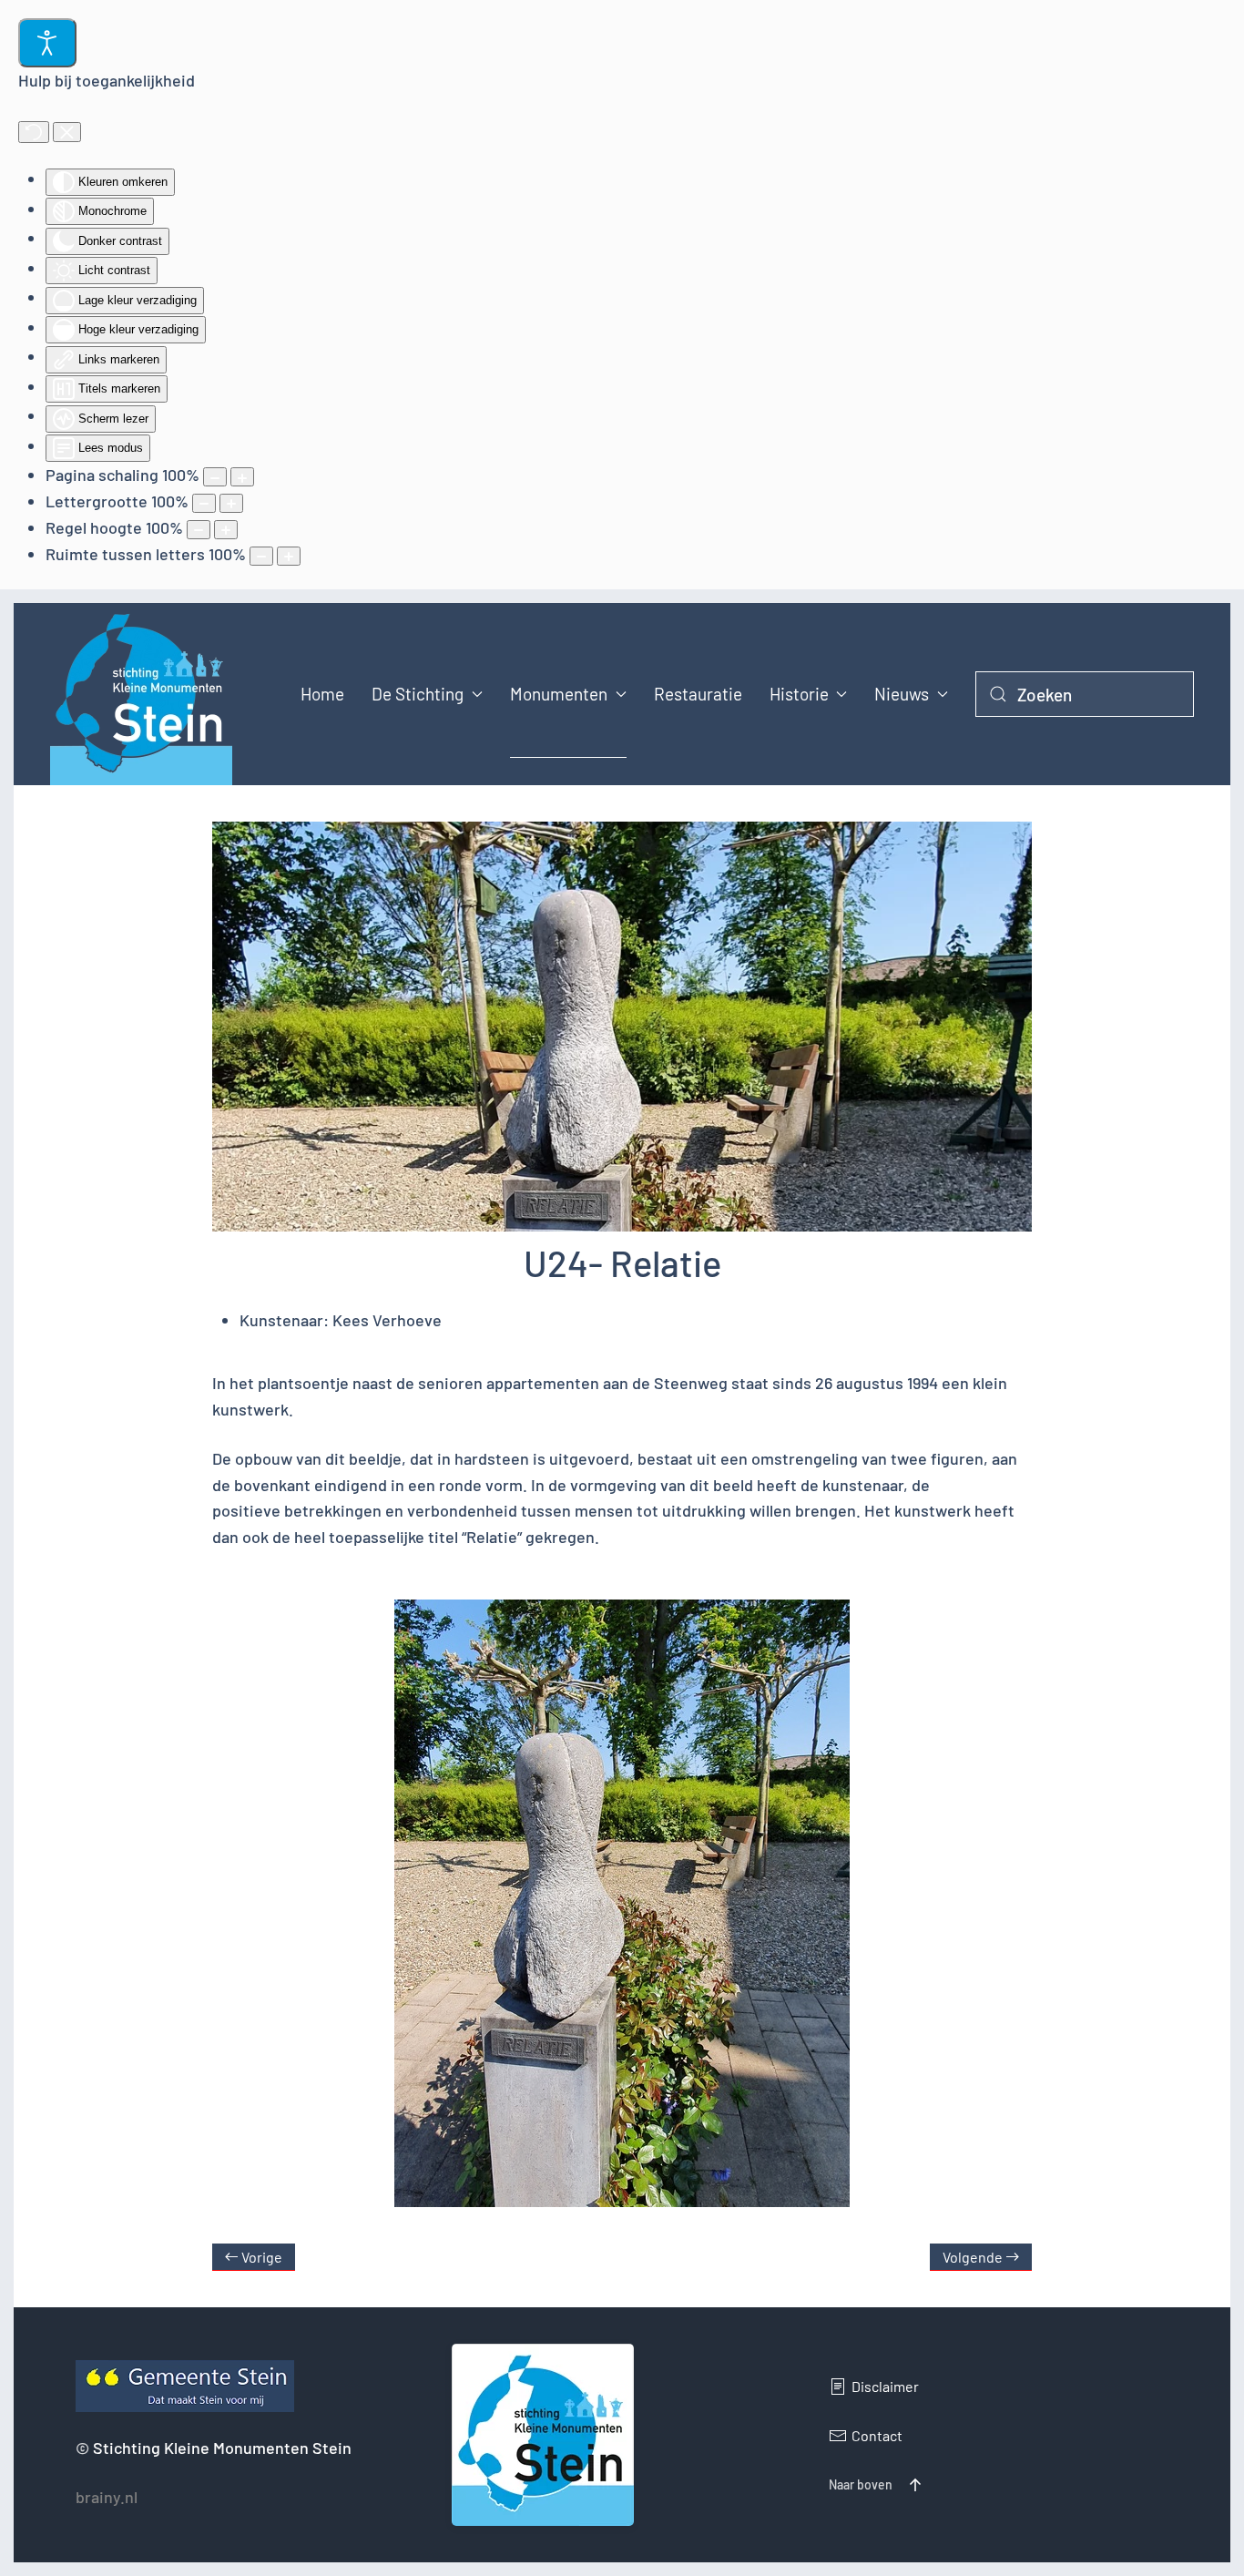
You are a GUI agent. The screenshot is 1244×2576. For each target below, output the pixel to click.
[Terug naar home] (141, 694)
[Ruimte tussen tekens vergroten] (289, 556)
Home (322, 694)
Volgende (973, 2257)
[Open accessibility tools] (47, 43)
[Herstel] (34, 132)
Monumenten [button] (559, 694)
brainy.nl (107, 2497)
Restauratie (698, 694)
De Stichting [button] (418, 694)
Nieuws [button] (902, 694)
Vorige (262, 2257)
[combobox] (1085, 694)
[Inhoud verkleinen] (215, 477)
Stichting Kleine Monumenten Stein (222, 2448)
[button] (915, 2485)
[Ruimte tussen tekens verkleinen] (261, 556)
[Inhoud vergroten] (242, 477)
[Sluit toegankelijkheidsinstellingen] (67, 132)
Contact (877, 2435)
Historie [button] (799, 694)
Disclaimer (885, 2386)
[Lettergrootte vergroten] (231, 503)
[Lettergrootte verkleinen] (204, 503)
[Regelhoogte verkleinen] (199, 530)
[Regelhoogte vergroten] (226, 530)
